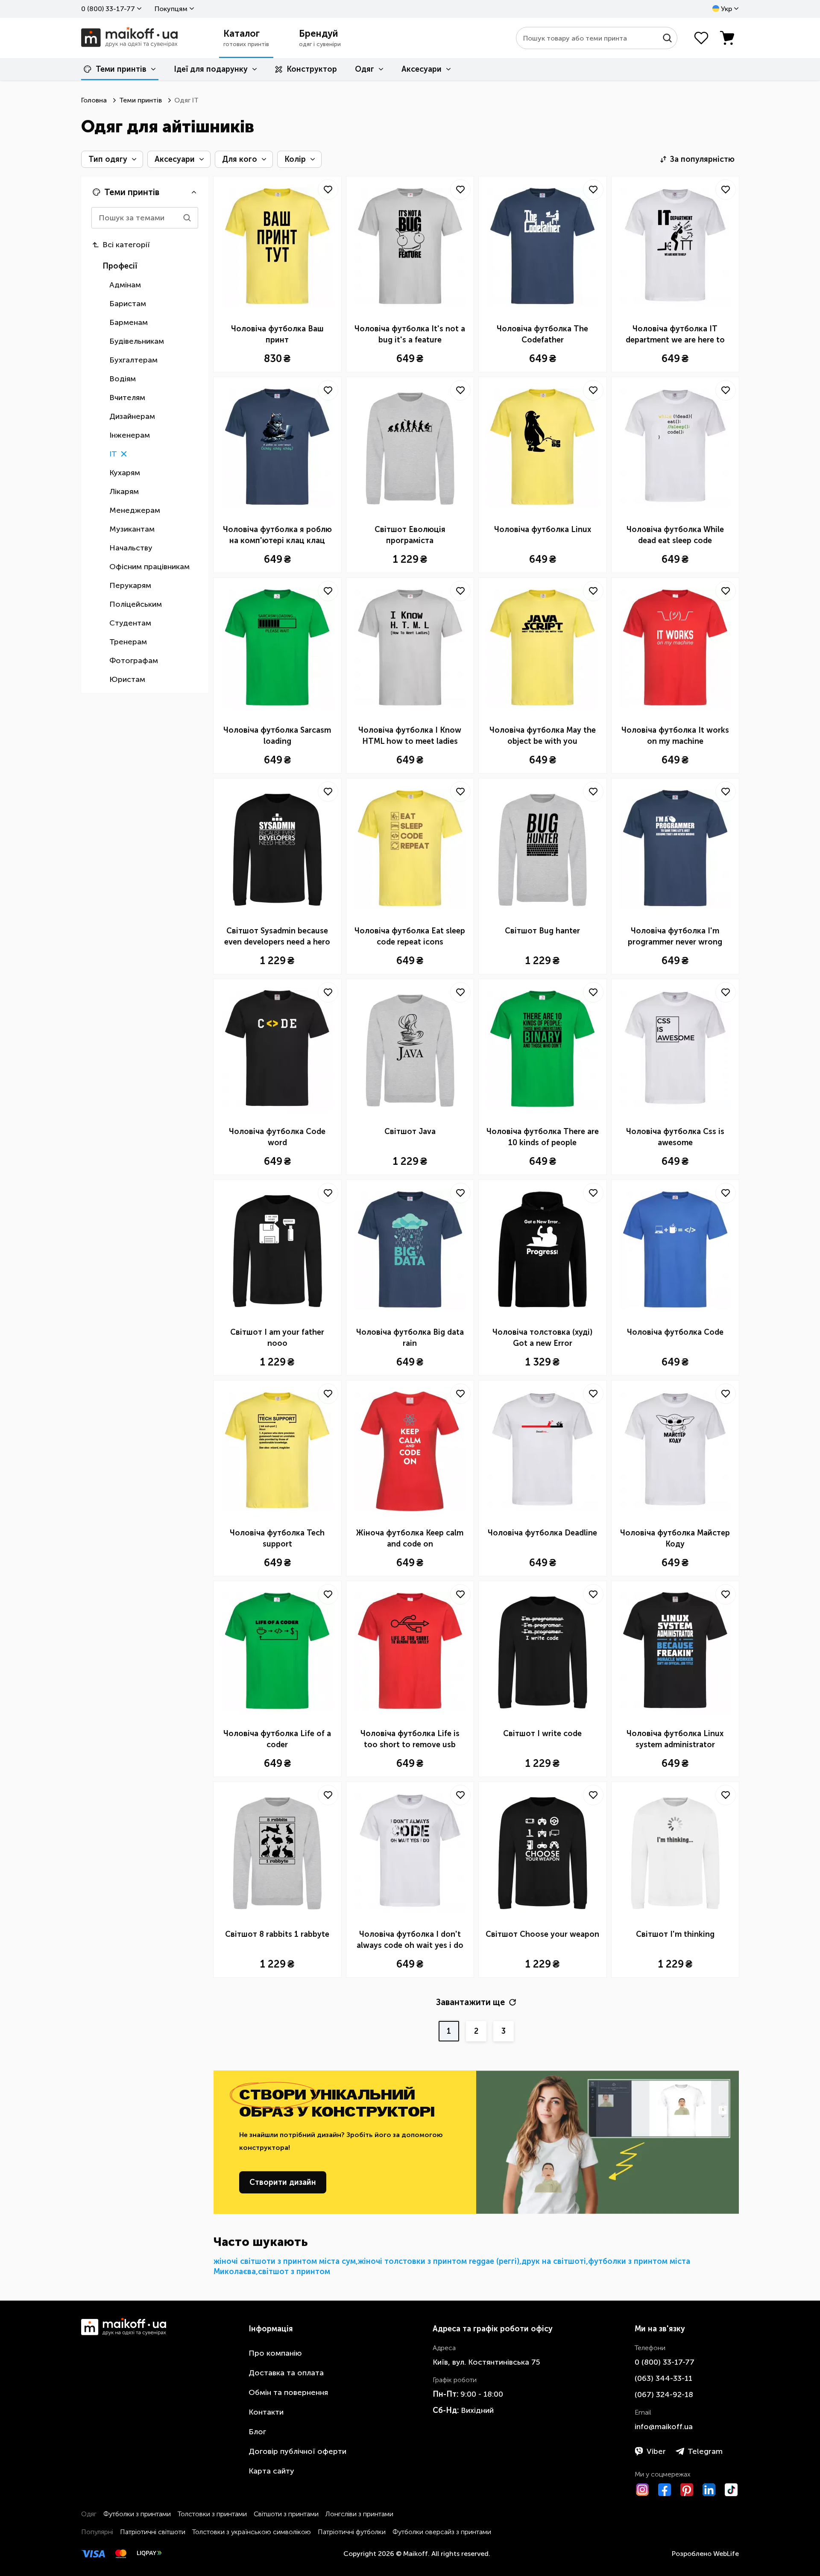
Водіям (123, 379)
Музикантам (132, 529)
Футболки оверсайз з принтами (442, 2532)
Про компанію (275, 2353)
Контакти (266, 2412)
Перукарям (130, 585)
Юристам (127, 679)
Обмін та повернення (288, 2392)
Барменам (129, 322)
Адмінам (125, 285)
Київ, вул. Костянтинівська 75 (486, 2362)
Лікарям (124, 491)
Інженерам (130, 435)
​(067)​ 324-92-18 (664, 2395)
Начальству (131, 548)
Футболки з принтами (137, 2514)
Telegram (705, 2451)
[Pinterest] (687, 2490)
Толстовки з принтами (212, 2514)
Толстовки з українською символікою (252, 2532)
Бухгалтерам (133, 360)
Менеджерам (135, 510)
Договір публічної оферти (297, 2451)
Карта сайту (271, 2471)
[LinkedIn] (709, 2490)
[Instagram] (642, 2490)
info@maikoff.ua (664, 2427)
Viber (656, 2451)
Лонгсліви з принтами (359, 2514)
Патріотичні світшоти (153, 2532)
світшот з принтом (294, 2272)
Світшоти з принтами (286, 2514)
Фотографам (134, 661)
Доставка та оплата (286, 2373)
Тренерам (128, 642)
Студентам (130, 623)
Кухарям (125, 473)
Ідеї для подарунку (211, 69)
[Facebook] (665, 2490)
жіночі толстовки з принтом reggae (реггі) (439, 2261)
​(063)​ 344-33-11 (663, 2378)
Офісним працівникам (149, 567)
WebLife (726, 2554)
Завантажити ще (470, 2002)
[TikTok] (731, 2490)
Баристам (128, 304)
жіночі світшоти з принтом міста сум (285, 2261)
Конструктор (312, 69)
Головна (94, 100)
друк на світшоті (554, 2261)
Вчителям (127, 398)
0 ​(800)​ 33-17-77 (108, 9)
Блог (257, 2432)
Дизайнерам (132, 416)
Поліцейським (136, 604)
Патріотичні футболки (352, 2532)
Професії (120, 266)
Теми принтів (121, 69)
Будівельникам (137, 341)
